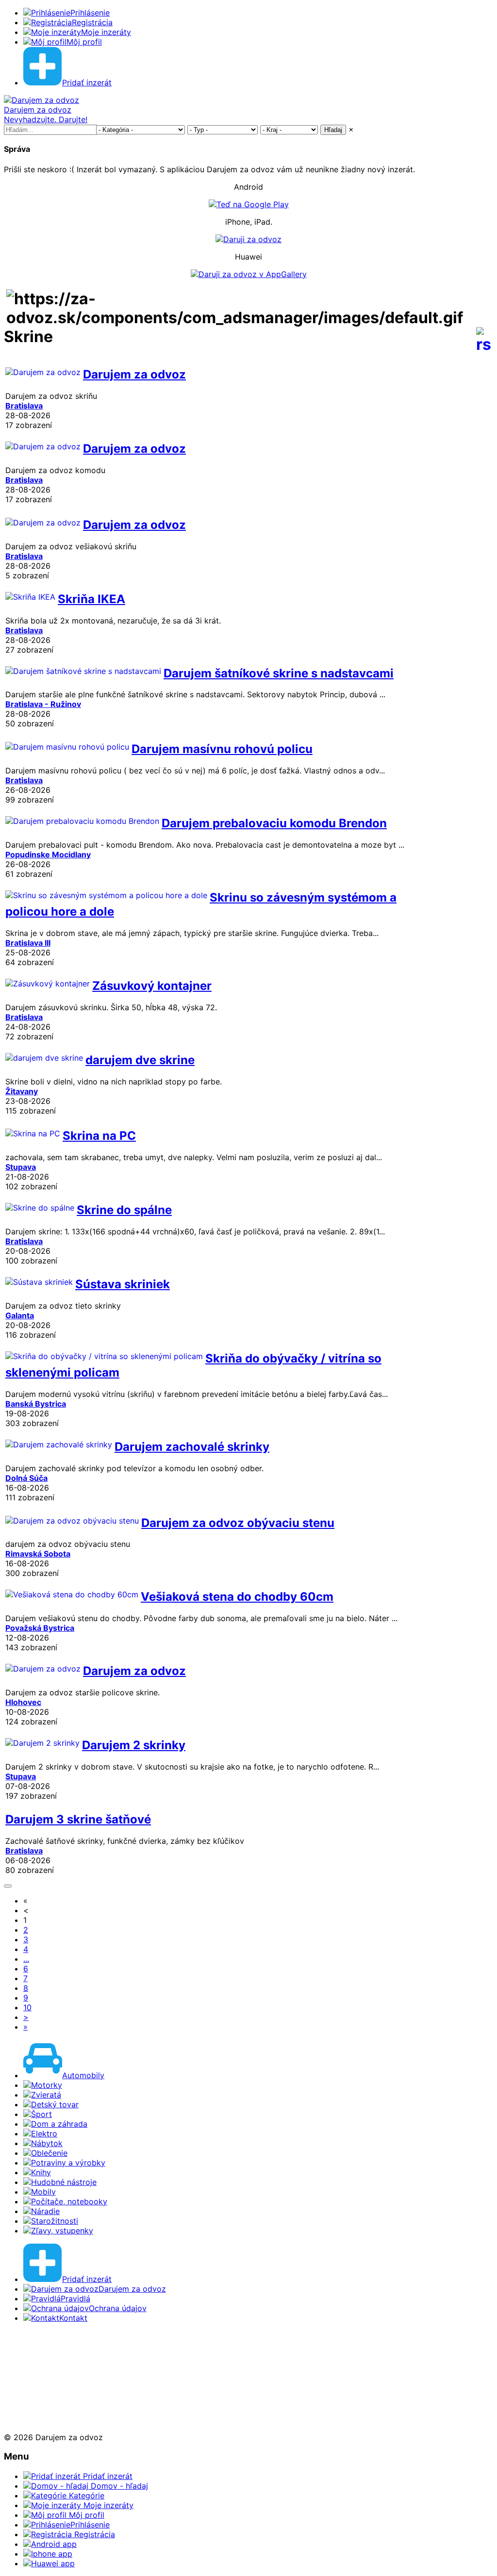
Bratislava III (28, 943)
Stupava (21, 1167)
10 (27, 2007)
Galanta (20, 1315)
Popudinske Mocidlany (48, 854)
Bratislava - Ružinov (43, 704)
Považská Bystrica (40, 1628)
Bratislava (24, 406)
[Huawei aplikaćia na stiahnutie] (36, 2420)
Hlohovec (23, 1702)
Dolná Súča (26, 1478)
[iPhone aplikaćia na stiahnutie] (33, 2386)
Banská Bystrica (36, 1404)
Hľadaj (333, 130)
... (26, 1959)
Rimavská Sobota (38, 1554)
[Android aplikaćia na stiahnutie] (36, 2352)
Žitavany (22, 1091)
